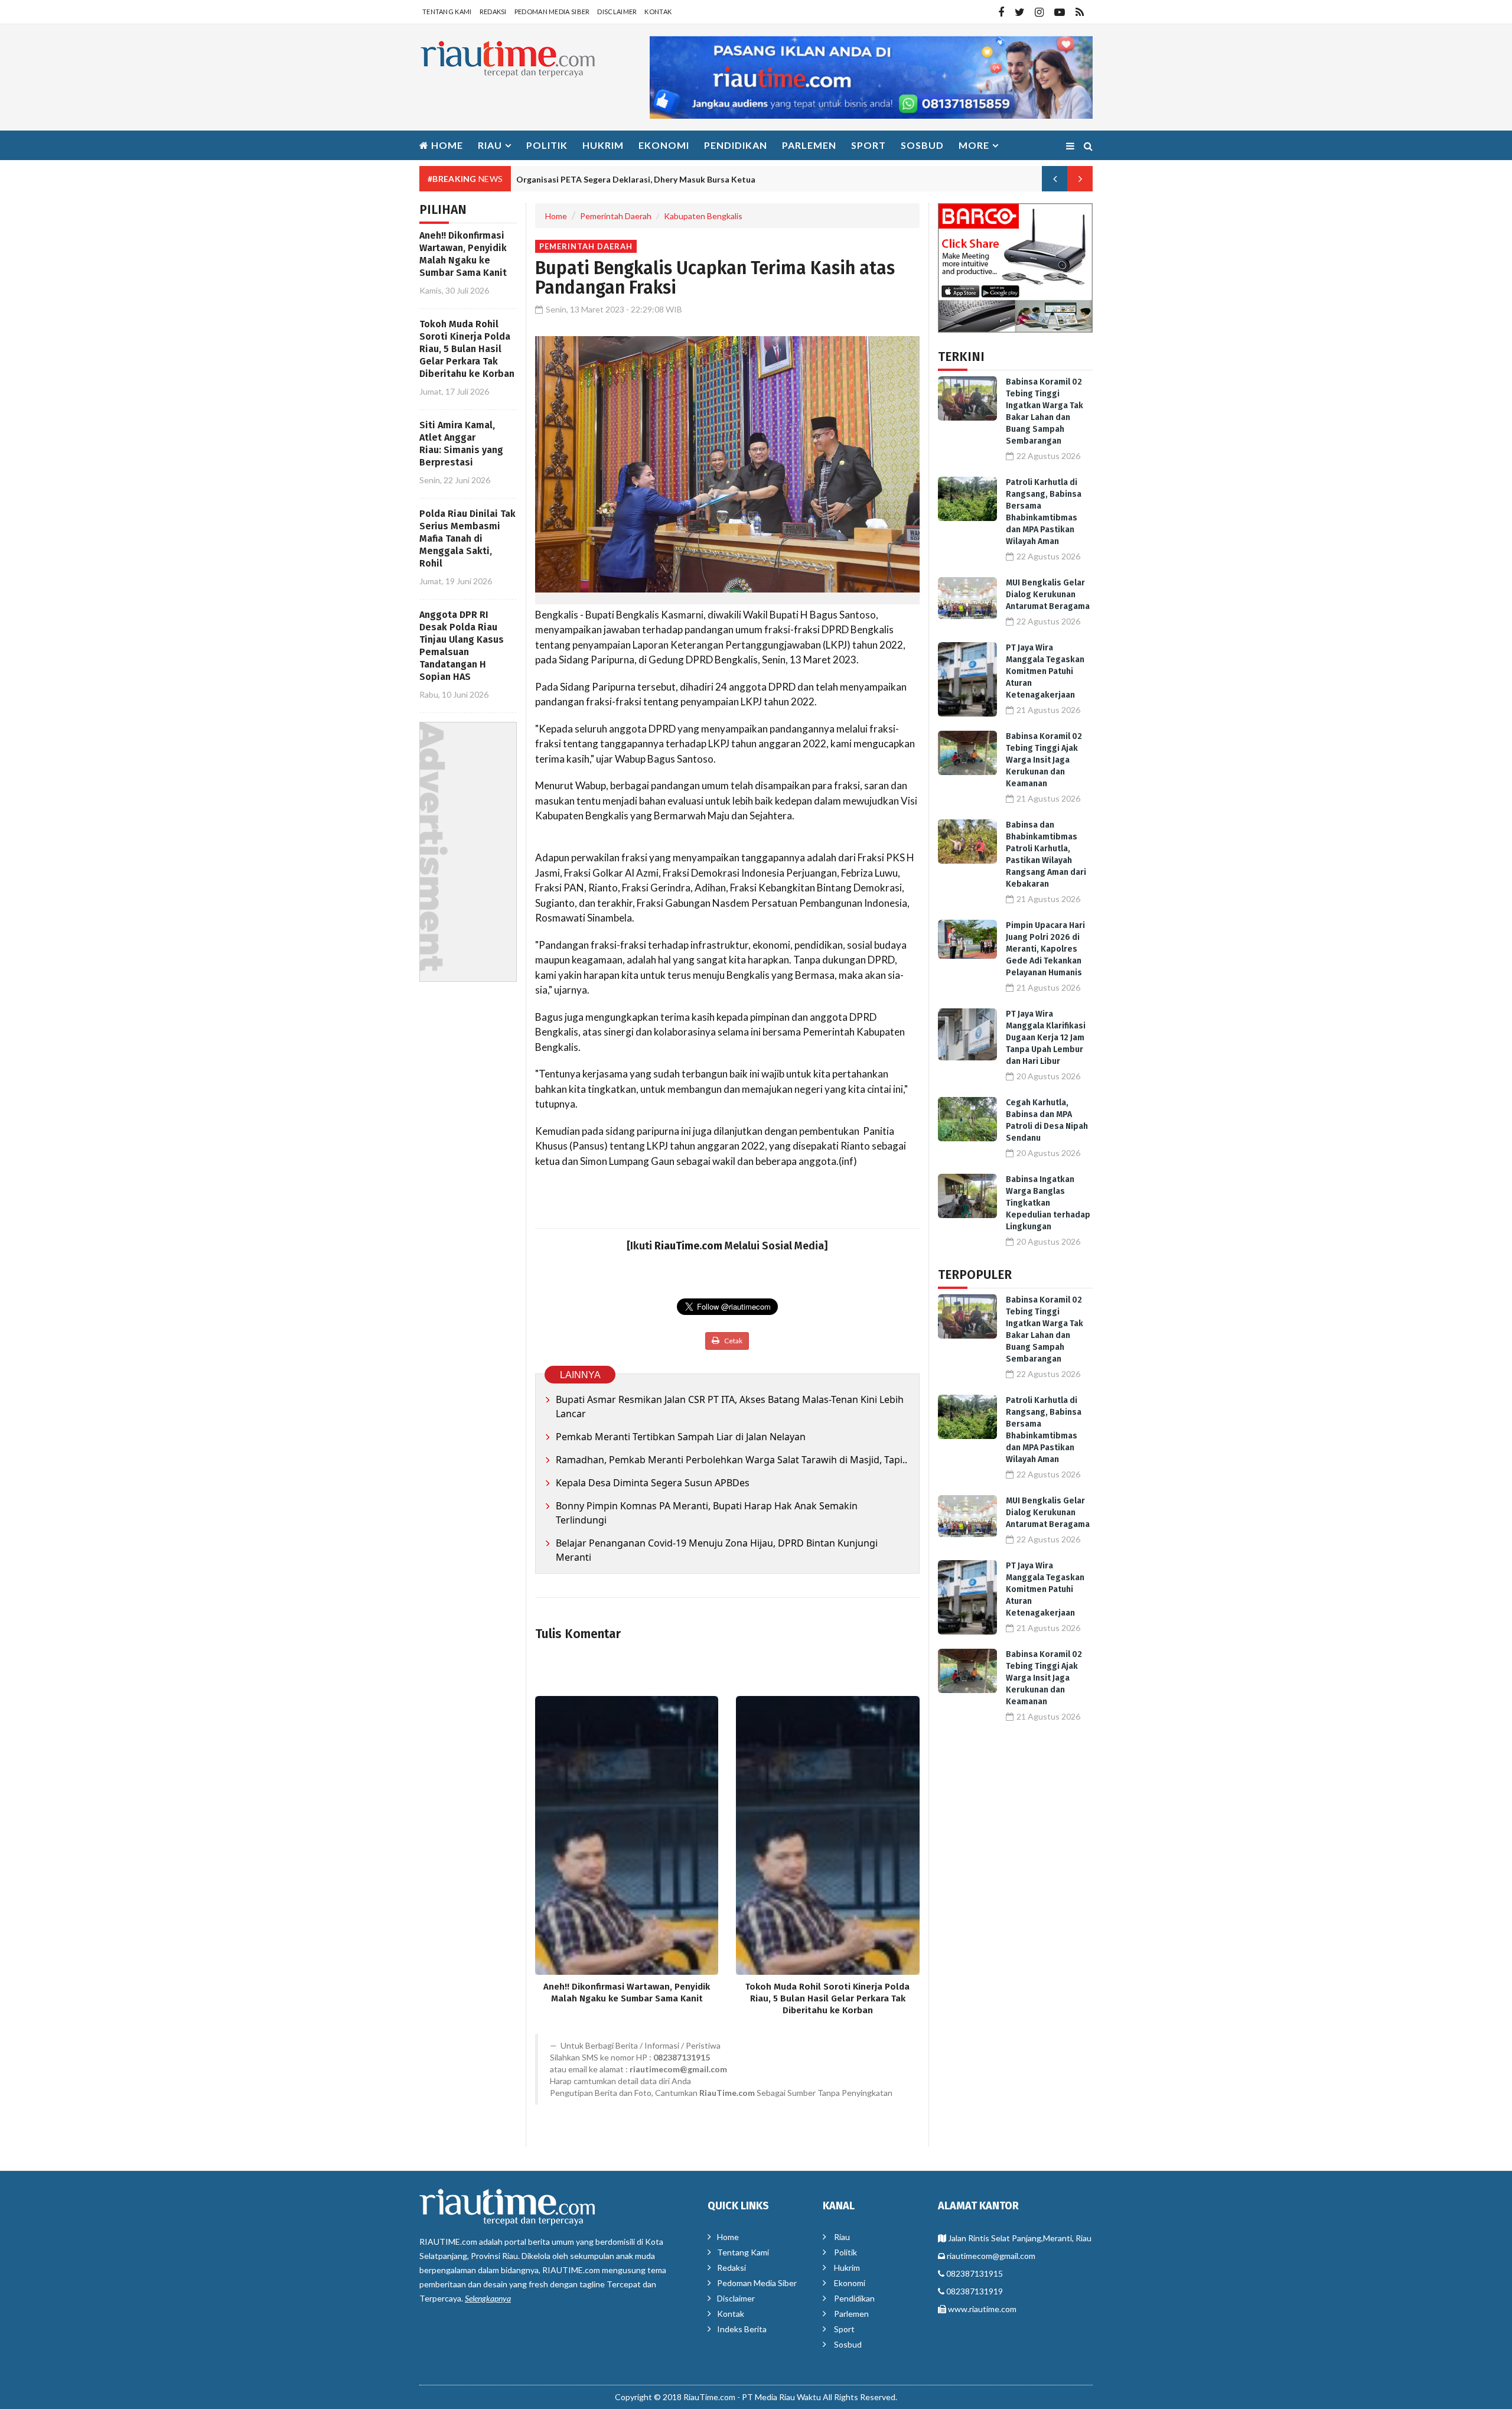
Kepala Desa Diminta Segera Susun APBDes (653, 1483)
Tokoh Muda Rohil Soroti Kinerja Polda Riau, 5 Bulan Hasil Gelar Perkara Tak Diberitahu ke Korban (467, 349)
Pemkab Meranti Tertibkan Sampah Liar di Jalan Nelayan (681, 1437)
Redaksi (493, 12)
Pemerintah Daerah (616, 216)
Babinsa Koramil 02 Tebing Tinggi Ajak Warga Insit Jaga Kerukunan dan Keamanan (1044, 760)
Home (446, 145)
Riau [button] (490, 145)
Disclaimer (617, 12)
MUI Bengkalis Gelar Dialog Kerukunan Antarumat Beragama (1048, 595)
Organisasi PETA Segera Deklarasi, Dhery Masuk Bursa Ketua (636, 179)
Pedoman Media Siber (552, 12)
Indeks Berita (742, 2329)
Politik (547, 145)
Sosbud (922, 145)
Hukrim (603, 145)
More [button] (974, 145)
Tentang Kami (447, 12)
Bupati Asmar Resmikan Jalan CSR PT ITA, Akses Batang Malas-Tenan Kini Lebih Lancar (730, 1407)
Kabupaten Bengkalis (703, 216)
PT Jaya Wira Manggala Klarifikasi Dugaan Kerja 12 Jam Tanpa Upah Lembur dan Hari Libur (1046, 1038)
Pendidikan (736, 145)
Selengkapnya (488, 2298)
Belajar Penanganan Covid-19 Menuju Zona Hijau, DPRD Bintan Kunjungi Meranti (717, 1550)
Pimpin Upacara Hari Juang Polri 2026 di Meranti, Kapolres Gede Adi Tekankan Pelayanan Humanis (1045, 949)
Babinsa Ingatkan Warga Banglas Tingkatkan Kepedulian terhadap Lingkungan (1048, 1203)
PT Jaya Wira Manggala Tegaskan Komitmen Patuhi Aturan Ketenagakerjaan (1045, 671)
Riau (842, 2237)
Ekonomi (664, 145)
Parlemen (809, 145)
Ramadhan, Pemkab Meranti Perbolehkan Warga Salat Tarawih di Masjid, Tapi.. (731, 1460)
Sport (869, 145)
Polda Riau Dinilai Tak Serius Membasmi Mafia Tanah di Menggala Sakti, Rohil (467, 538)
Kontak (658, 12)
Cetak (733, 1341)
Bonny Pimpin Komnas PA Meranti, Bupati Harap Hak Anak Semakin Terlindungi (707, 1513)
